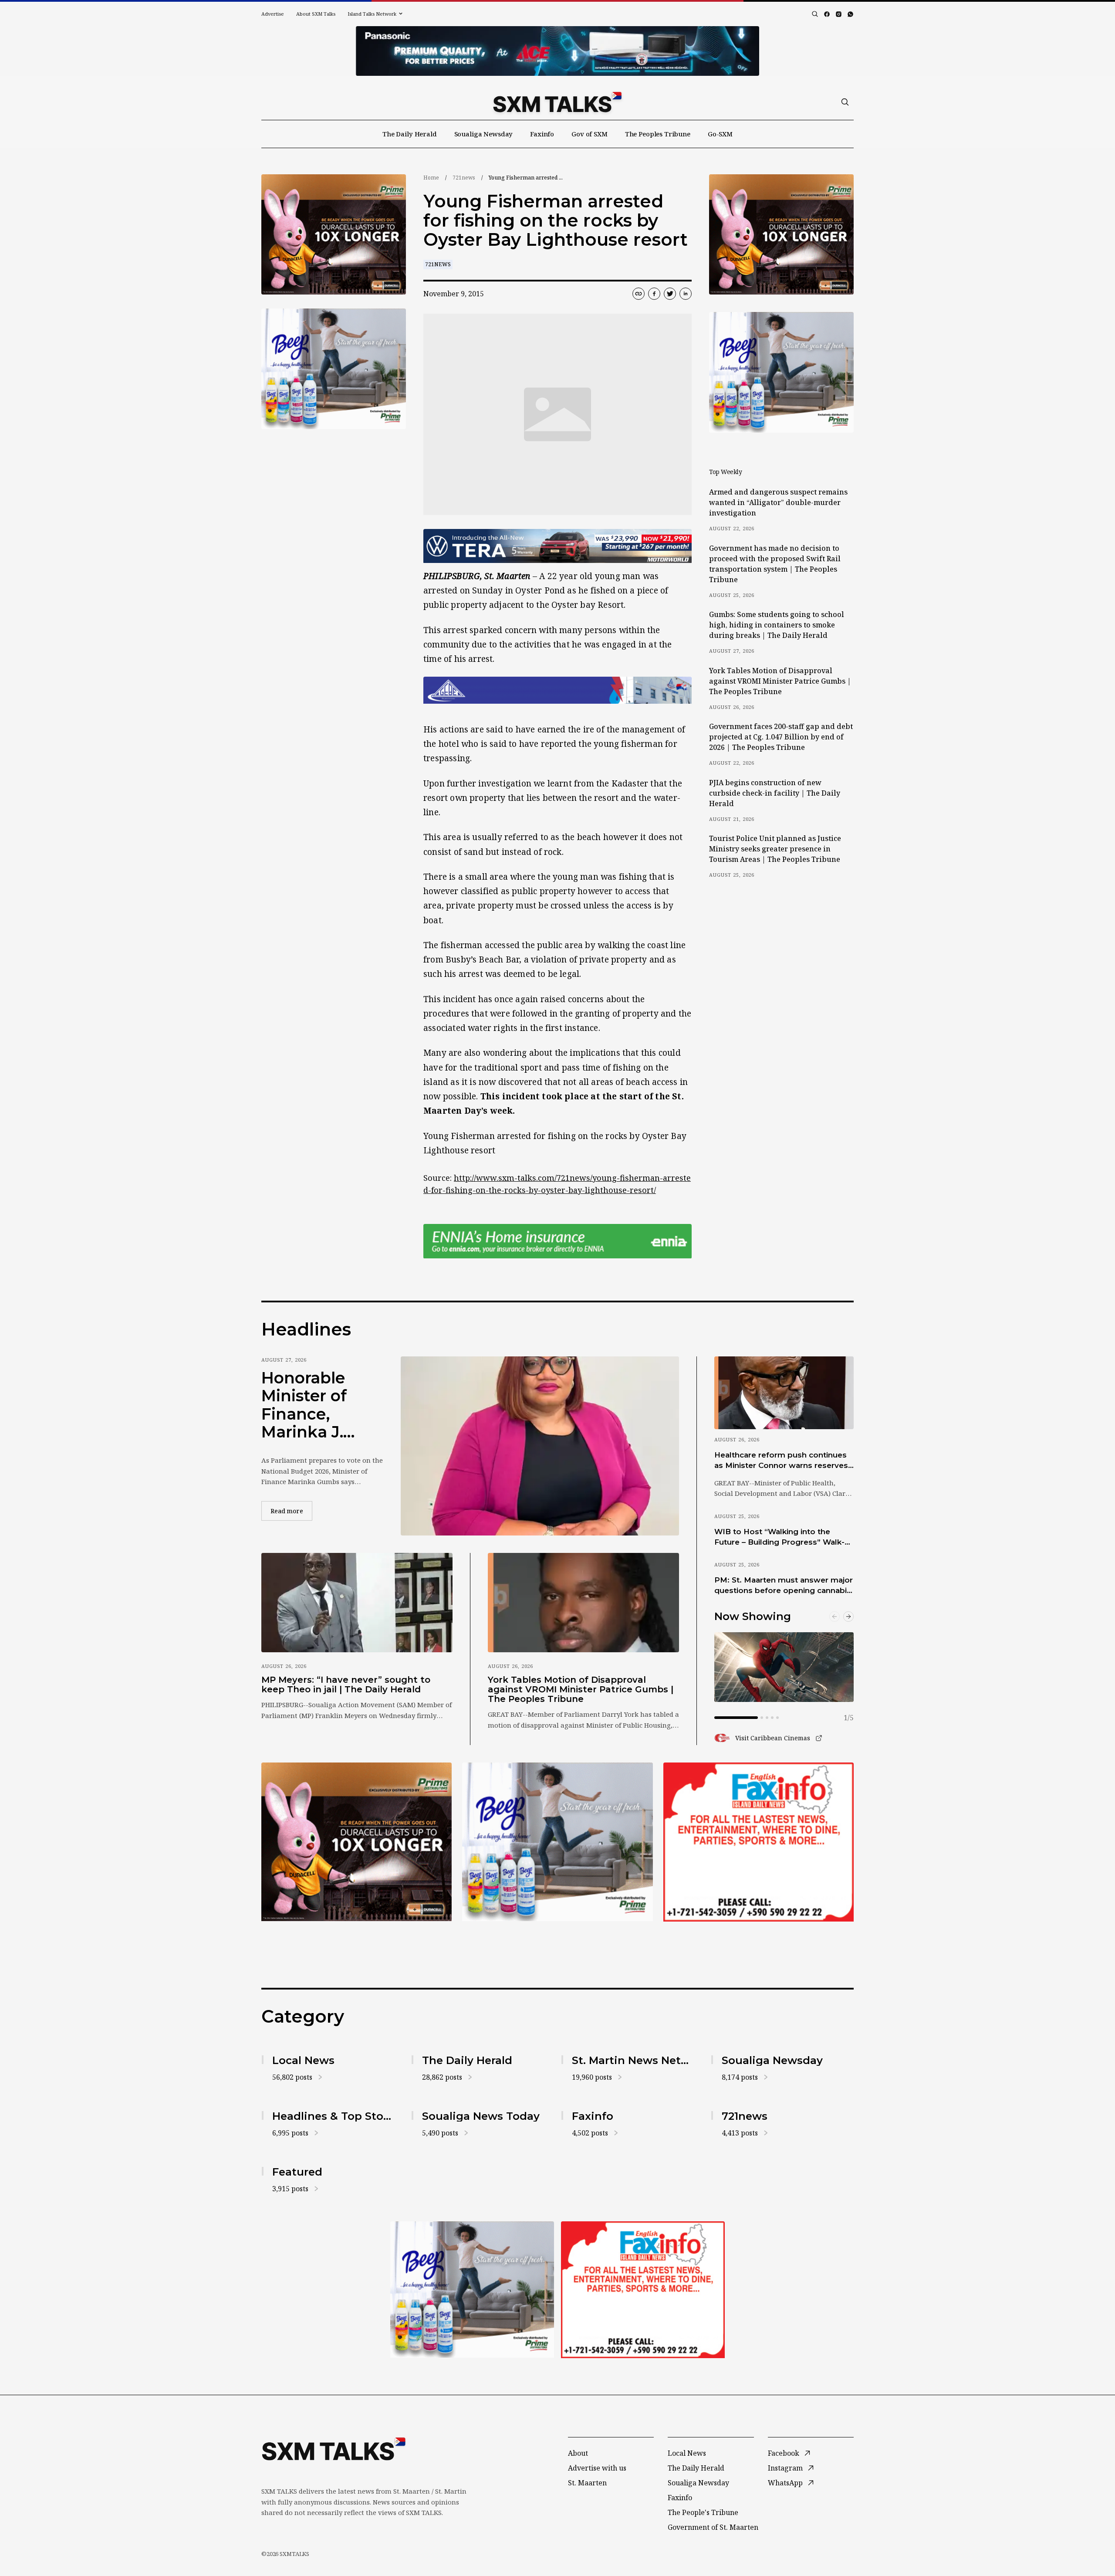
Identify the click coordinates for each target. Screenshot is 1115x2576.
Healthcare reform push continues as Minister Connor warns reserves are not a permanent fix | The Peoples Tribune (781, 1461)
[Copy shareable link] (639, 294)
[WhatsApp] (850, 14)
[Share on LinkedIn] (686, 294)
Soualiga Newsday (484, 134)
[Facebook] (827, 14)
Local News (687, 2453)
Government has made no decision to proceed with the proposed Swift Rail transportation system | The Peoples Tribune (775, 564)
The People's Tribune (703, 2512)
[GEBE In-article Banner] (557, 690)
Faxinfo (542, 134)
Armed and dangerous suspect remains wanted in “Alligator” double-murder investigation (778, 502)
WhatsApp (785, 2483)
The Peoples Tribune (658, 134)
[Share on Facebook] (654, 294)
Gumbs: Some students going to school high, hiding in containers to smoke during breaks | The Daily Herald (777, 625)
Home (431, 178)
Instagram (785, 2468)
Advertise (273, 14)
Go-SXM (720, 134)
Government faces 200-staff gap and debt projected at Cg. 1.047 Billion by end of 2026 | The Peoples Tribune (781, 737)
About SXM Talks (316, 14)
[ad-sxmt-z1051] (334, 369)
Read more (291, 1511)
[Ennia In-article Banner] (557, 1241)
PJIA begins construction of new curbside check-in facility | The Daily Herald (775, 793)
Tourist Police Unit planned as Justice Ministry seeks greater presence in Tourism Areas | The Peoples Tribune (775, 849)
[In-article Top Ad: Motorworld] (557, 546)
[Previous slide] (835, 1617)
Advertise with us (597, 2468)
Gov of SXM (590, 134)
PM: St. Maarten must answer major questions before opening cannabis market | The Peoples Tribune (784, 1586)
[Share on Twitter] (670, 294)
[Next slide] (848, 1617)
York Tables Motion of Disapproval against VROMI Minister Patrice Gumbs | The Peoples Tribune (780, 681)
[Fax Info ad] (759, 1842)
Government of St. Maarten (713, 2527)
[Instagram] (839, 14)
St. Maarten (587, 2483)
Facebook (784, 2453)
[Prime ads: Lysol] (334, 235)
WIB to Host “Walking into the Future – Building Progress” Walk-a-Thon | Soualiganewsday (783, 1537)
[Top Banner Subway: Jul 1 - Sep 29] (557, 51)
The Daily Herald (410, 134)
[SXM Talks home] (557, 102)
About (578, 2453)
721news (464, 178)
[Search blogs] (815, 14)
